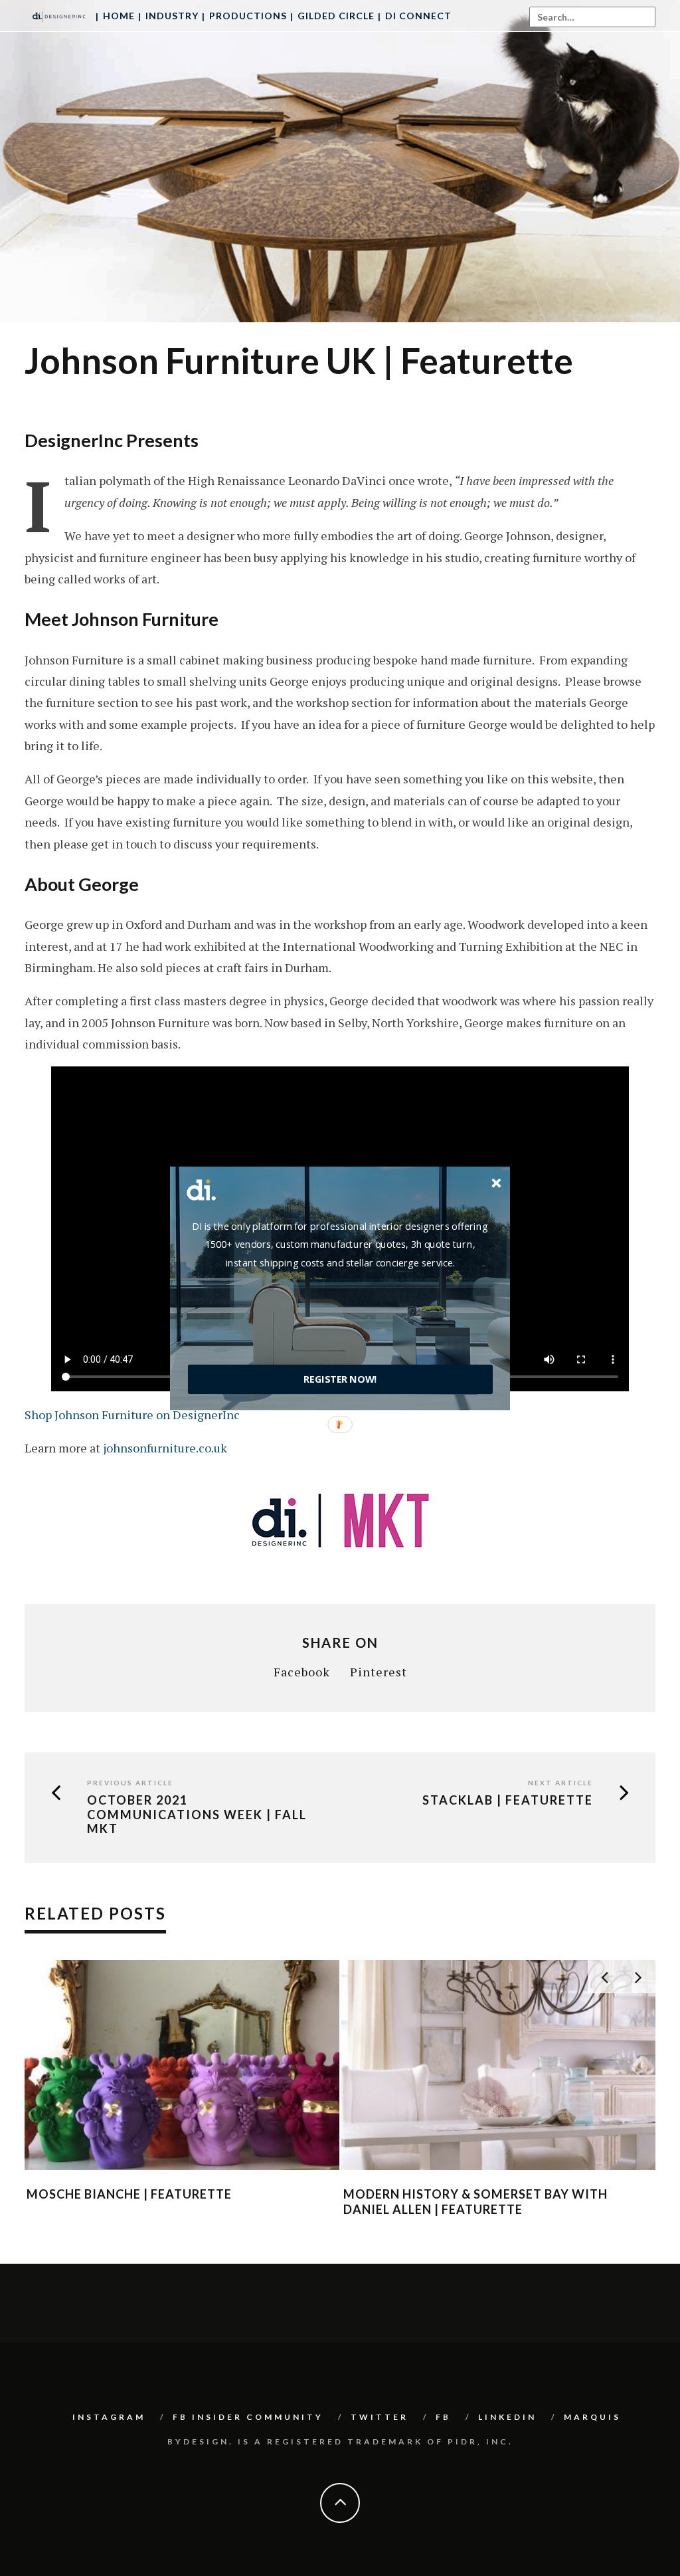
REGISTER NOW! (340, 1379)
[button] (340, 1244)
